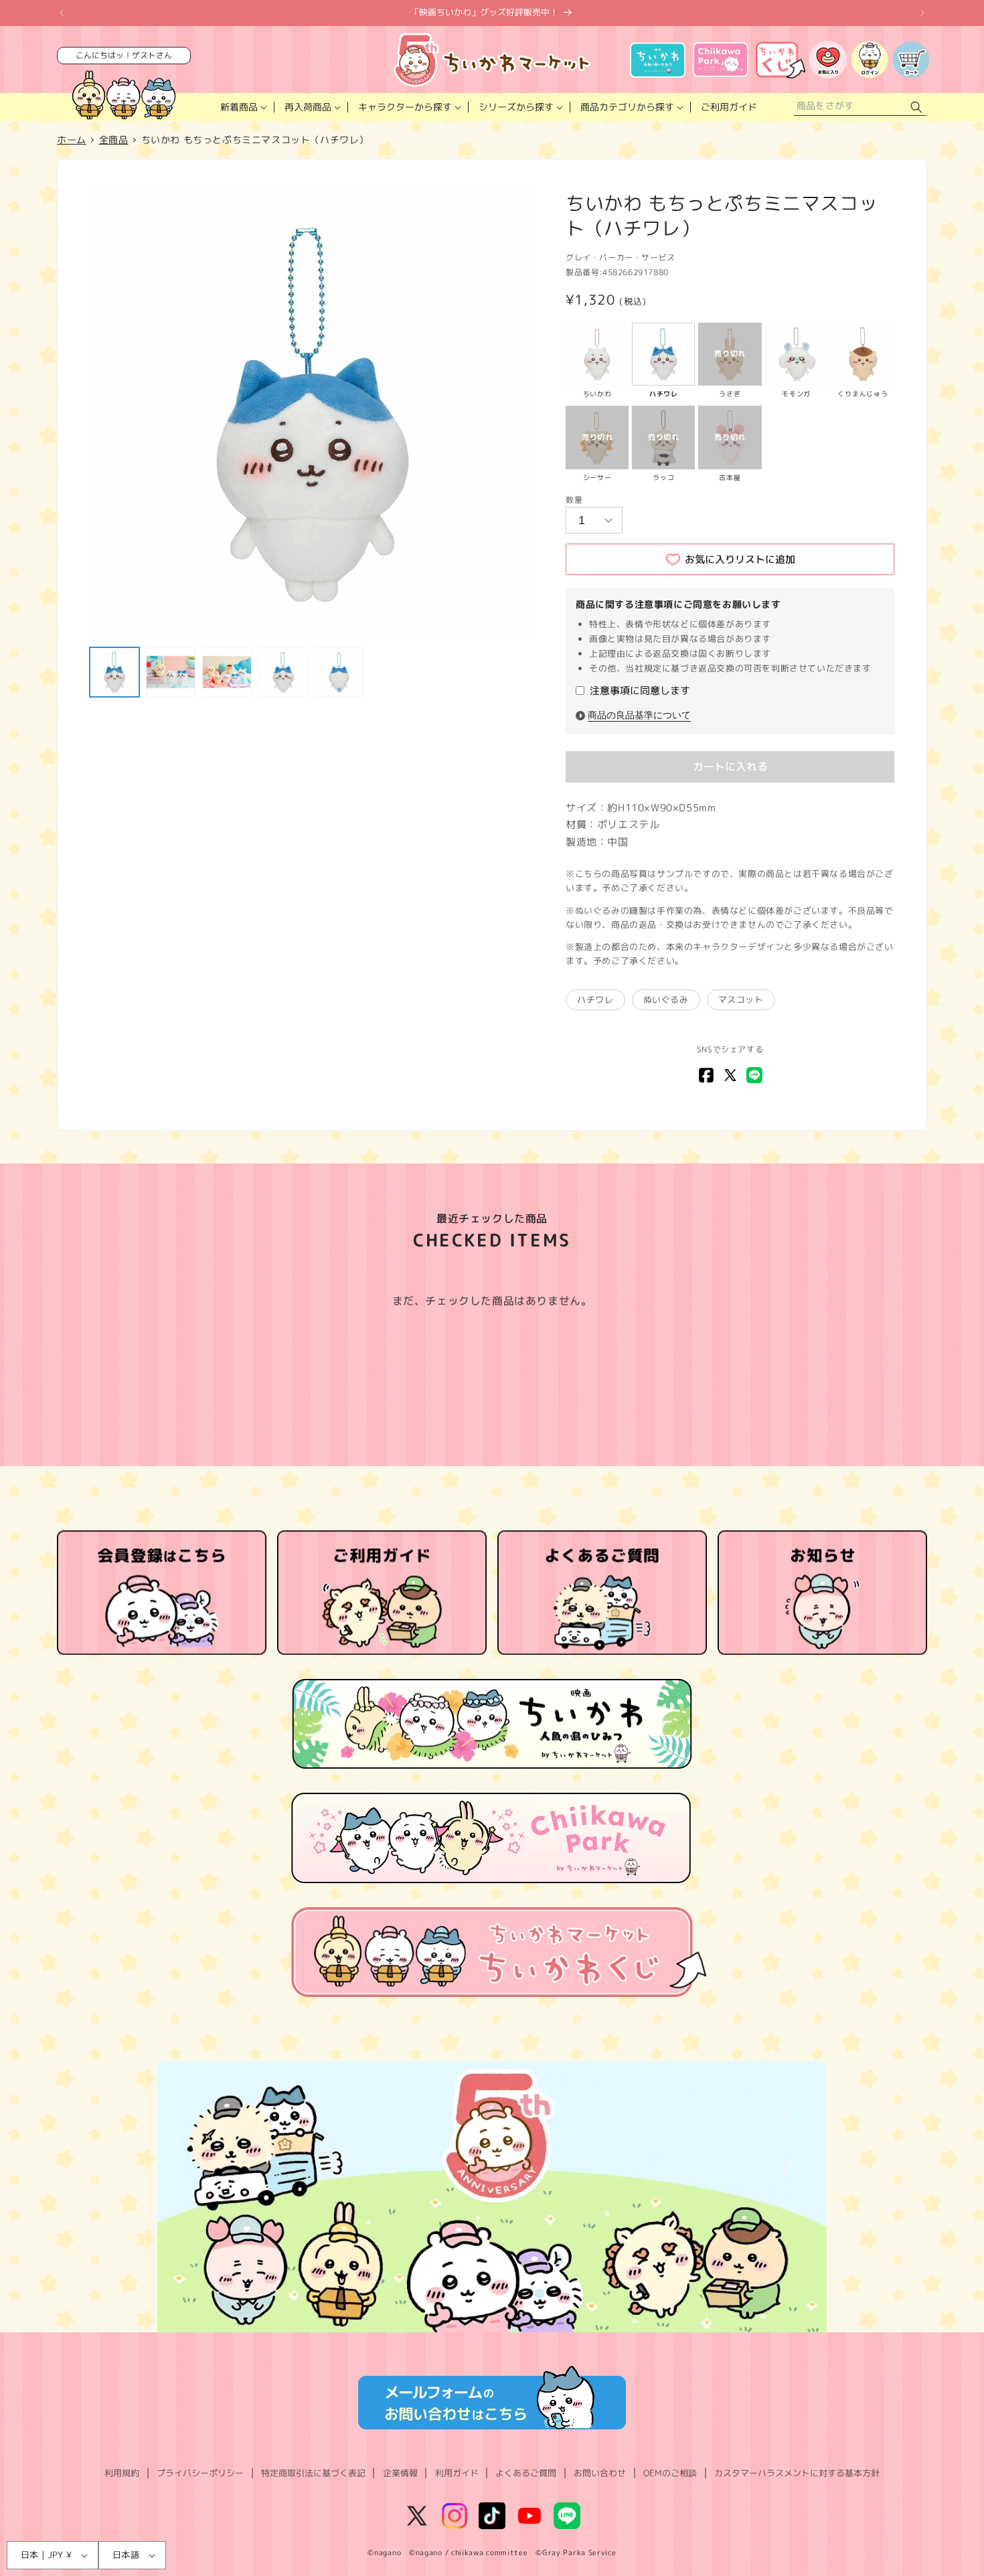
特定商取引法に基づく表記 (313, 2473)
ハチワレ (595, 999)
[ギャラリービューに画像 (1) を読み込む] (114, 672)
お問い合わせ (600, 2473)
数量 (574, 500)
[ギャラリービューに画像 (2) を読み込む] (171, 672)
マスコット (741, 999)
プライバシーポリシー (200, 2473)
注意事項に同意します (640, 691)
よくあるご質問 (526, 2473)
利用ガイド (457, 2473)
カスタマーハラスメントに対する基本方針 (797, 2473)
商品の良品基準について (639, 715)
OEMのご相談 (670, 2473)
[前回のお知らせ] (62, 13)
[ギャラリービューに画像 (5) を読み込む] (339, 672)
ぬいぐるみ (666, 999)
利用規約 (122, 2473)
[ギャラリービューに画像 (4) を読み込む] (283, 672)
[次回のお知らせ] (922, 13)
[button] (242, 107)
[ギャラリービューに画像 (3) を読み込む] (227, 672)
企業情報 (400, 2473)
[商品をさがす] (916, 107)
